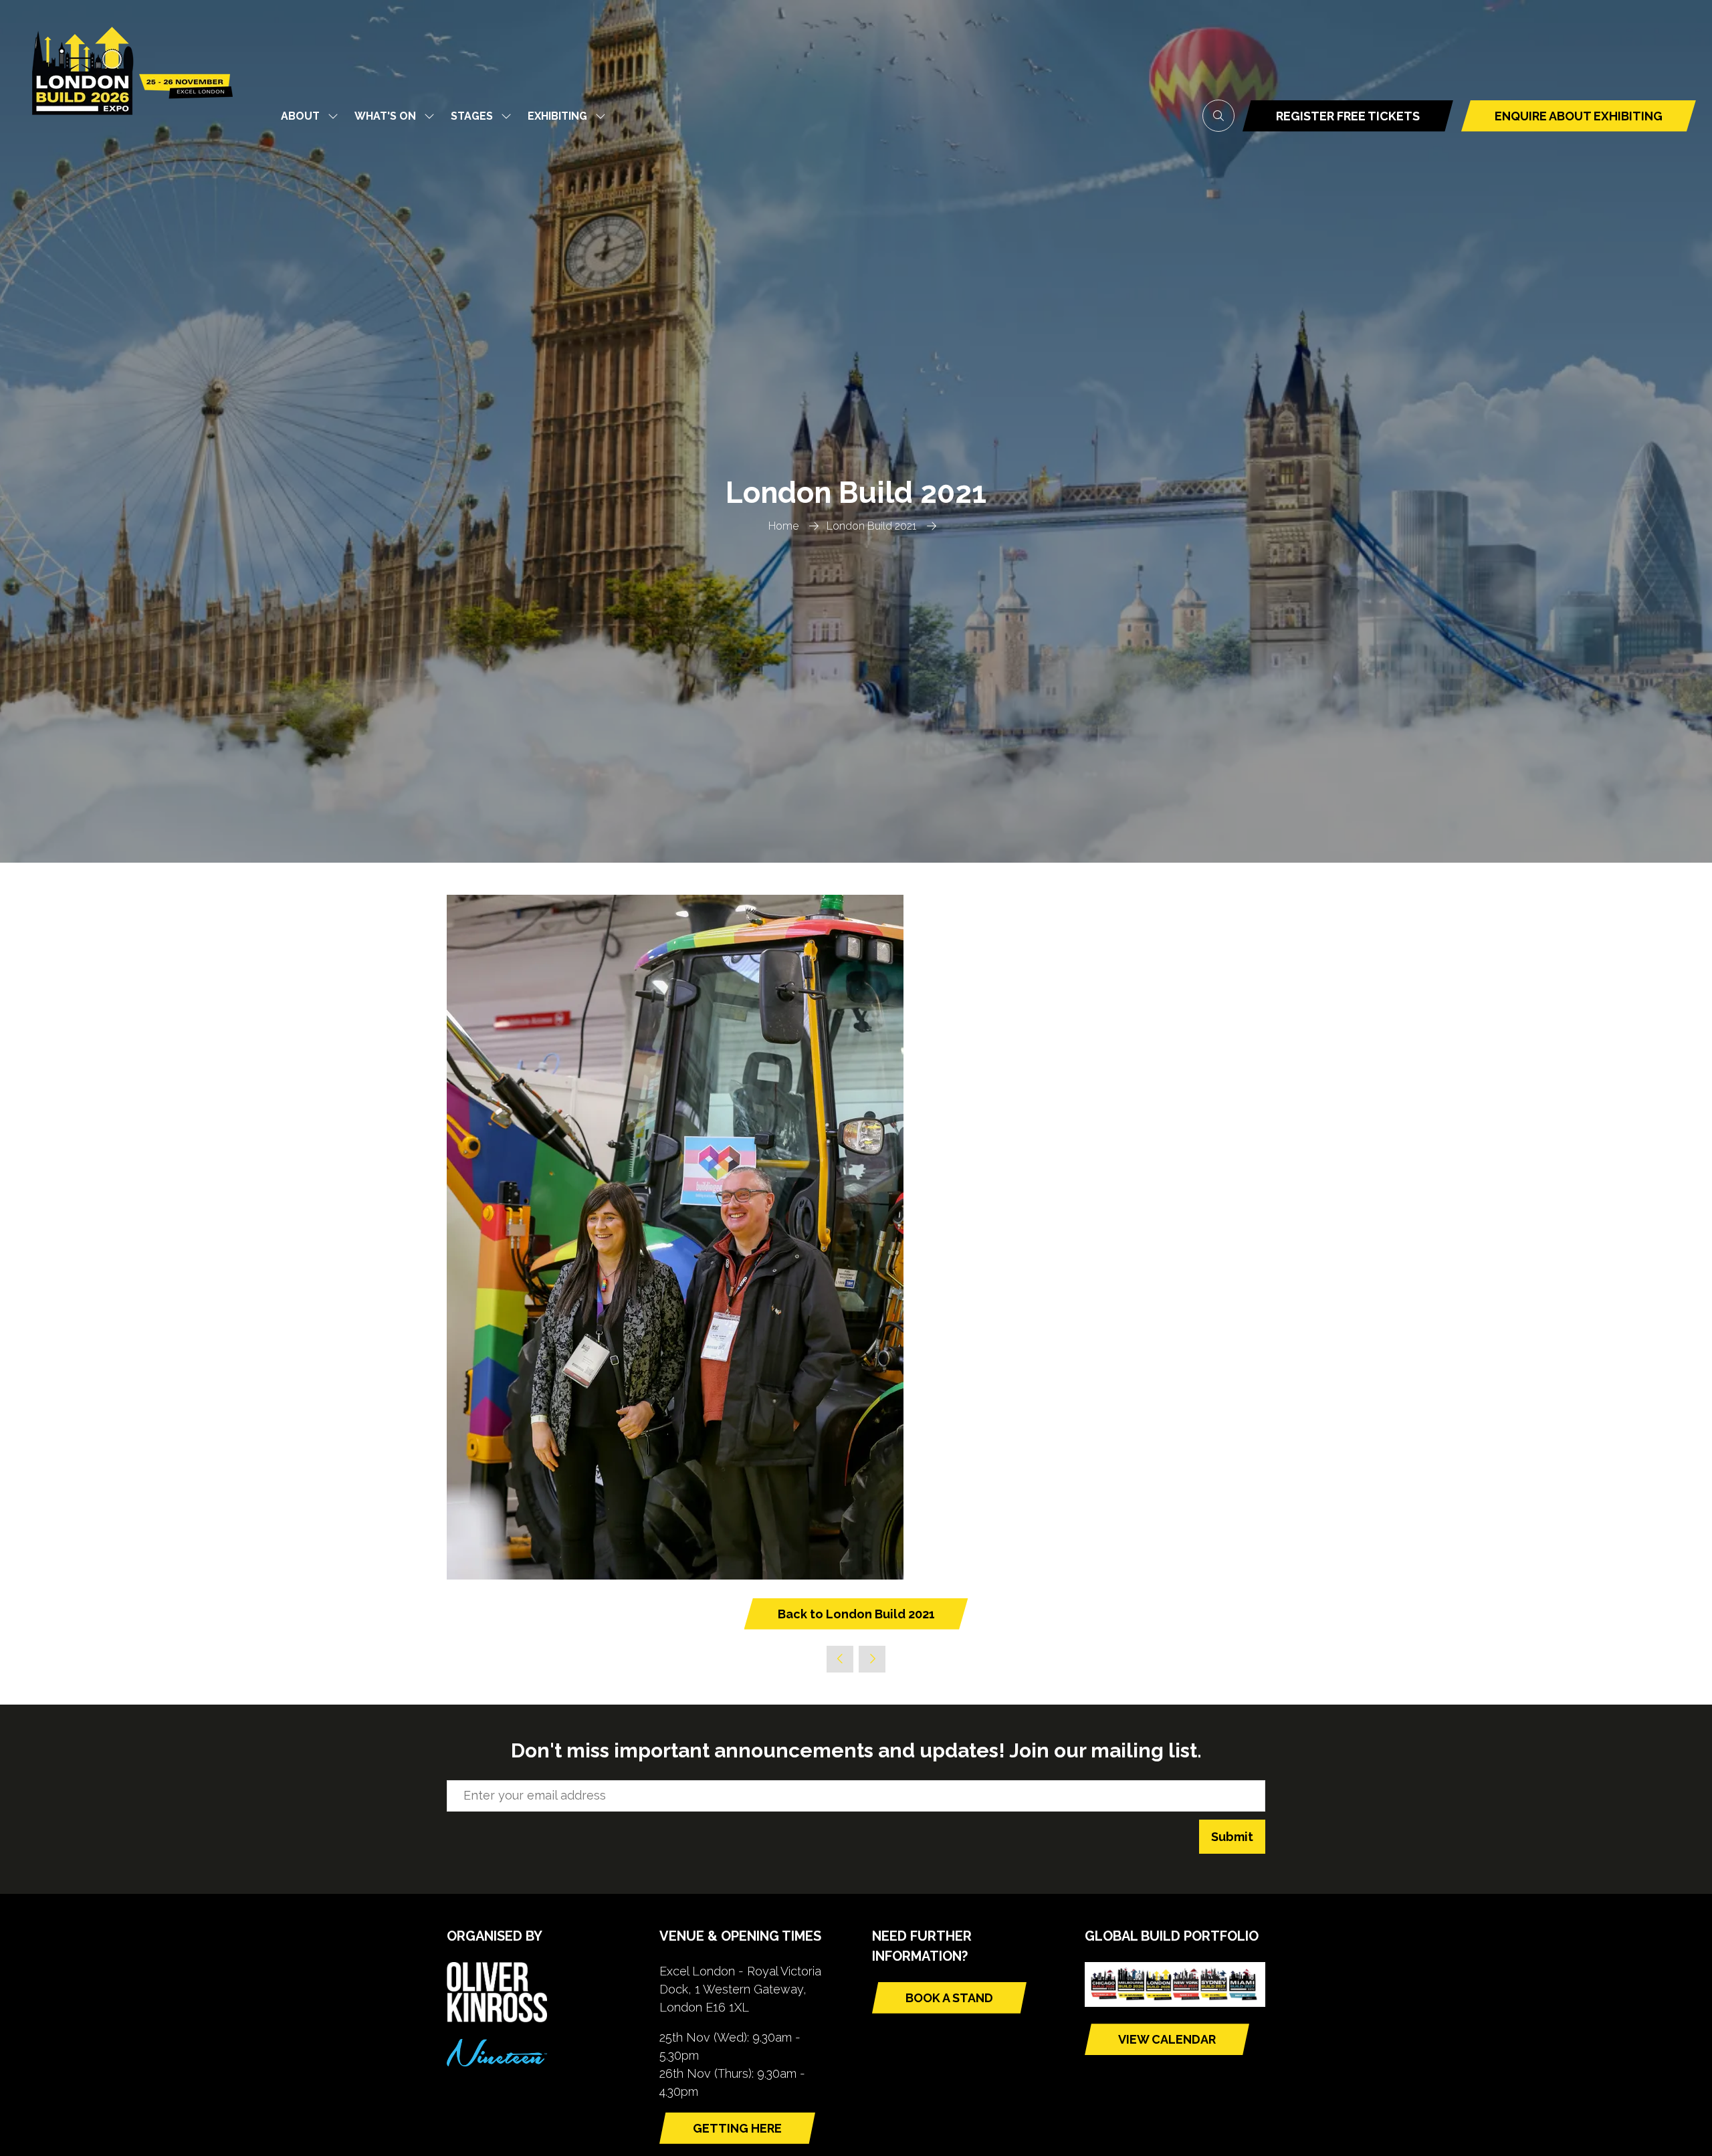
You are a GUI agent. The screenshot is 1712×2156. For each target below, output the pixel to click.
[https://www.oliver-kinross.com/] (497, 2018)
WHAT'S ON (385, 116)
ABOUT (300, 116)
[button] (1218, 116)
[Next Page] (872, 1659)
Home (783, 526)
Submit (1232, 1837)
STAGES (472, 116)
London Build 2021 (871, 526)
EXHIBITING (557, 116)
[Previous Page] (840, 1659)
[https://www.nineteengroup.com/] (497, 2062)
